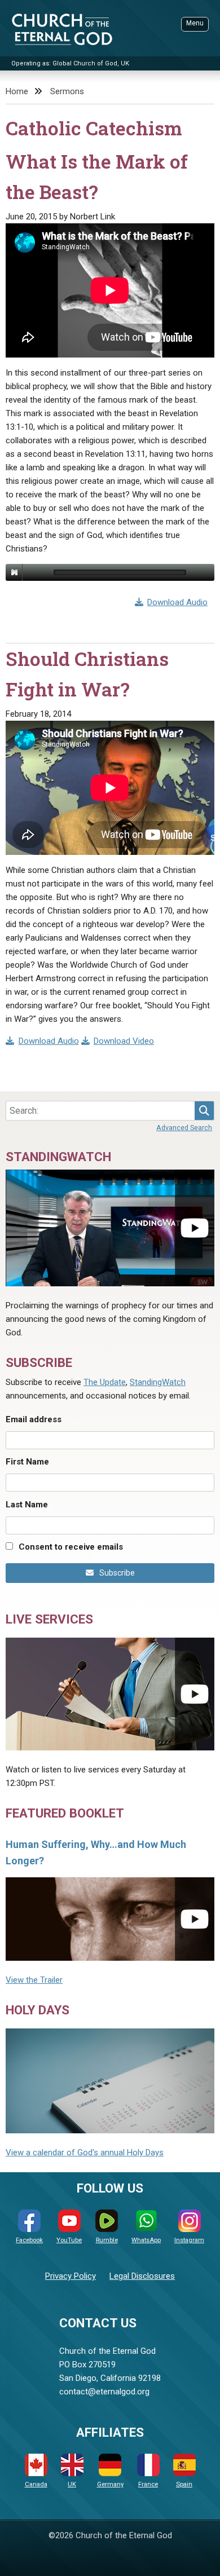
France (148, 2484)
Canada (36, 2484)
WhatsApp (146, 2240)
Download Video (124, 1041)
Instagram (189, 2240)
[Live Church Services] (110, 1694)
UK (72, 2484)
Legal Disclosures (142, 2276)
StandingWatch (158, 1382)
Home (17, 91)
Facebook (29, 2240)
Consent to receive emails (71, 1547)
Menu (195, 23)
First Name (27, 1462)
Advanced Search (184, 1128)
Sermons (67, 91)
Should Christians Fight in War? (87, 674)
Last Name (27, 1505)
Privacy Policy (71, 2276)
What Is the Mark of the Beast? (97, 177)
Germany (110, 2484)
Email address (34, 1419)
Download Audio (177, 602)
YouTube (69, 2240)
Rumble (107, 2240)
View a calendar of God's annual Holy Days (85, 2152)
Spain (184, 2484)
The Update (105, 1382)
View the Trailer (34, 1980)
